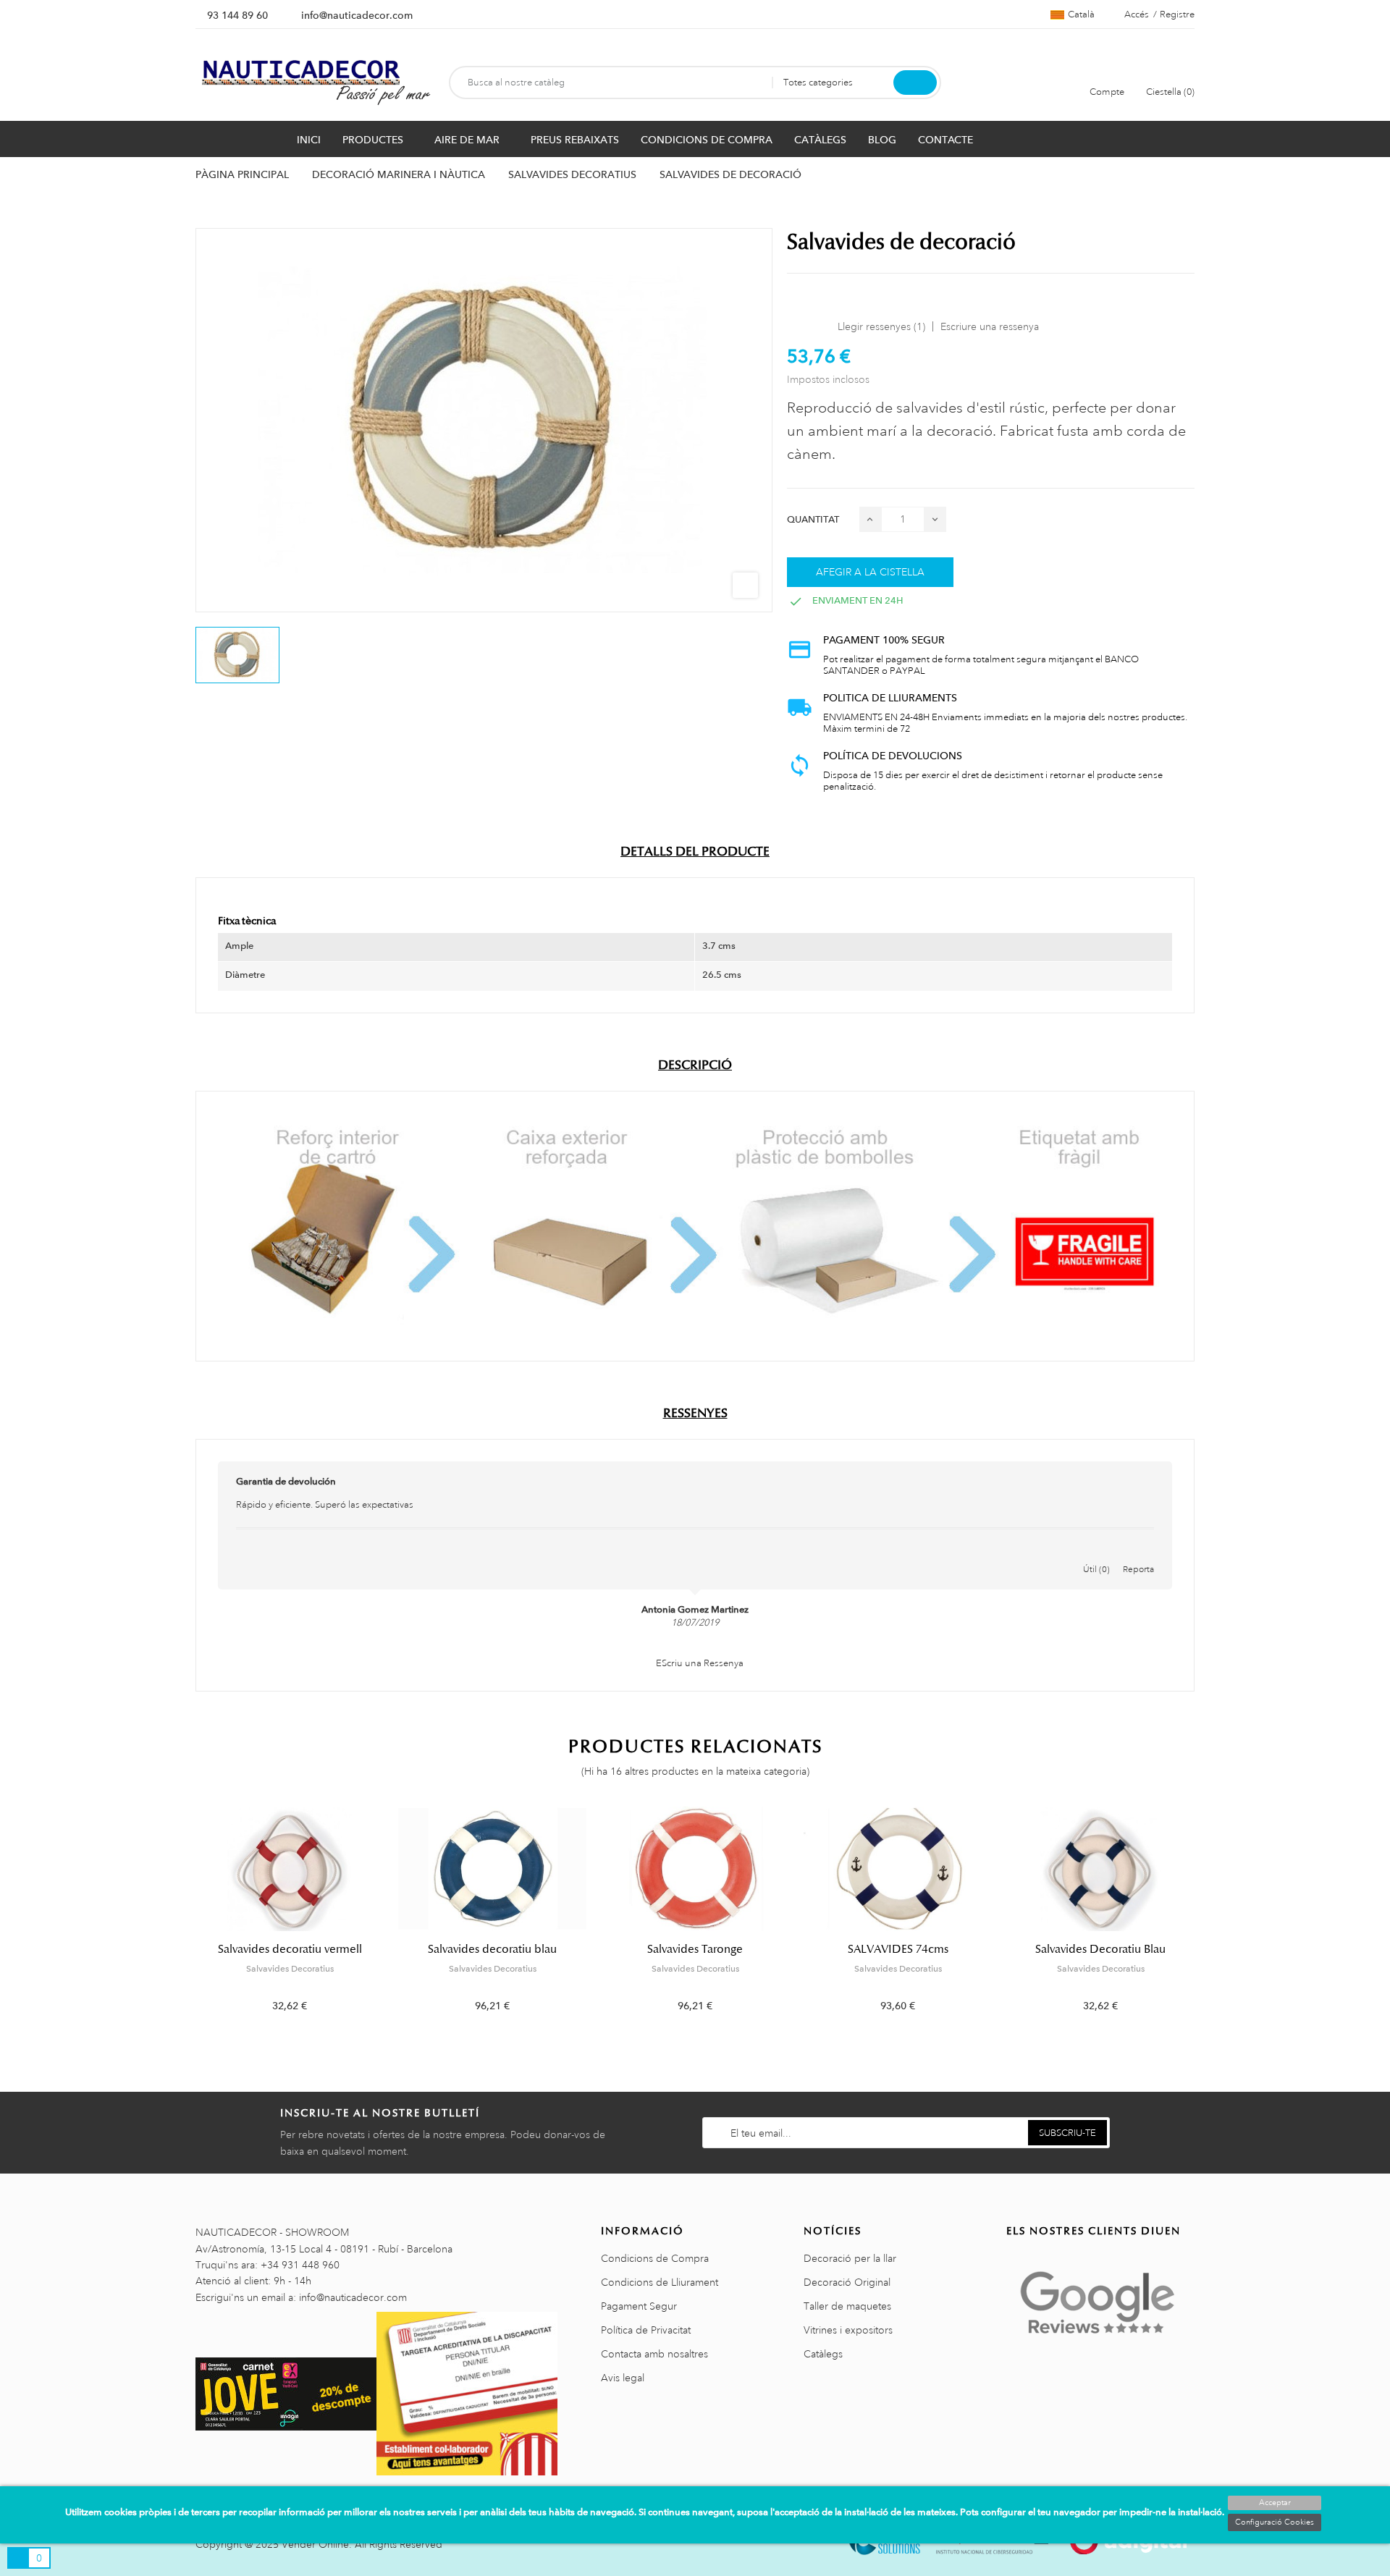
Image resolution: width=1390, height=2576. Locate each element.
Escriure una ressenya (990, 326)
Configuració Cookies (1275, 2522)
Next (1204, 1921)
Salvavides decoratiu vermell (290, 1949)
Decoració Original (847, 2282)
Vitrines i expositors (848, 2330)
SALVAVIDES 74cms (898, 1949)
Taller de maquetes (847, 2306)
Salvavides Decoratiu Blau (1100, 1949)
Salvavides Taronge (695, 1949)
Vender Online (315, 2544)
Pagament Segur (639, 2306)
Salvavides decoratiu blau (492, 1949)
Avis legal (623, 2378)
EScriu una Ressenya (699, 1663)
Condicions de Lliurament (660, 2282)
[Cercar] (915, 83)
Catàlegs (823, 2354)
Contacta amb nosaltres (654, 2354)
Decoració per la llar (850, 2258)
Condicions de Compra (655, 2258)
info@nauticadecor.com (357, 15)
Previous (186, 1921)
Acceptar (1275, 2503)
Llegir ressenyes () (881, 326)
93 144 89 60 (237, 15)
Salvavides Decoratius (290, 1969)
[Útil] (1097, 1554)
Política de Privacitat (646, 2330)
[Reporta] (1139, 1554)
